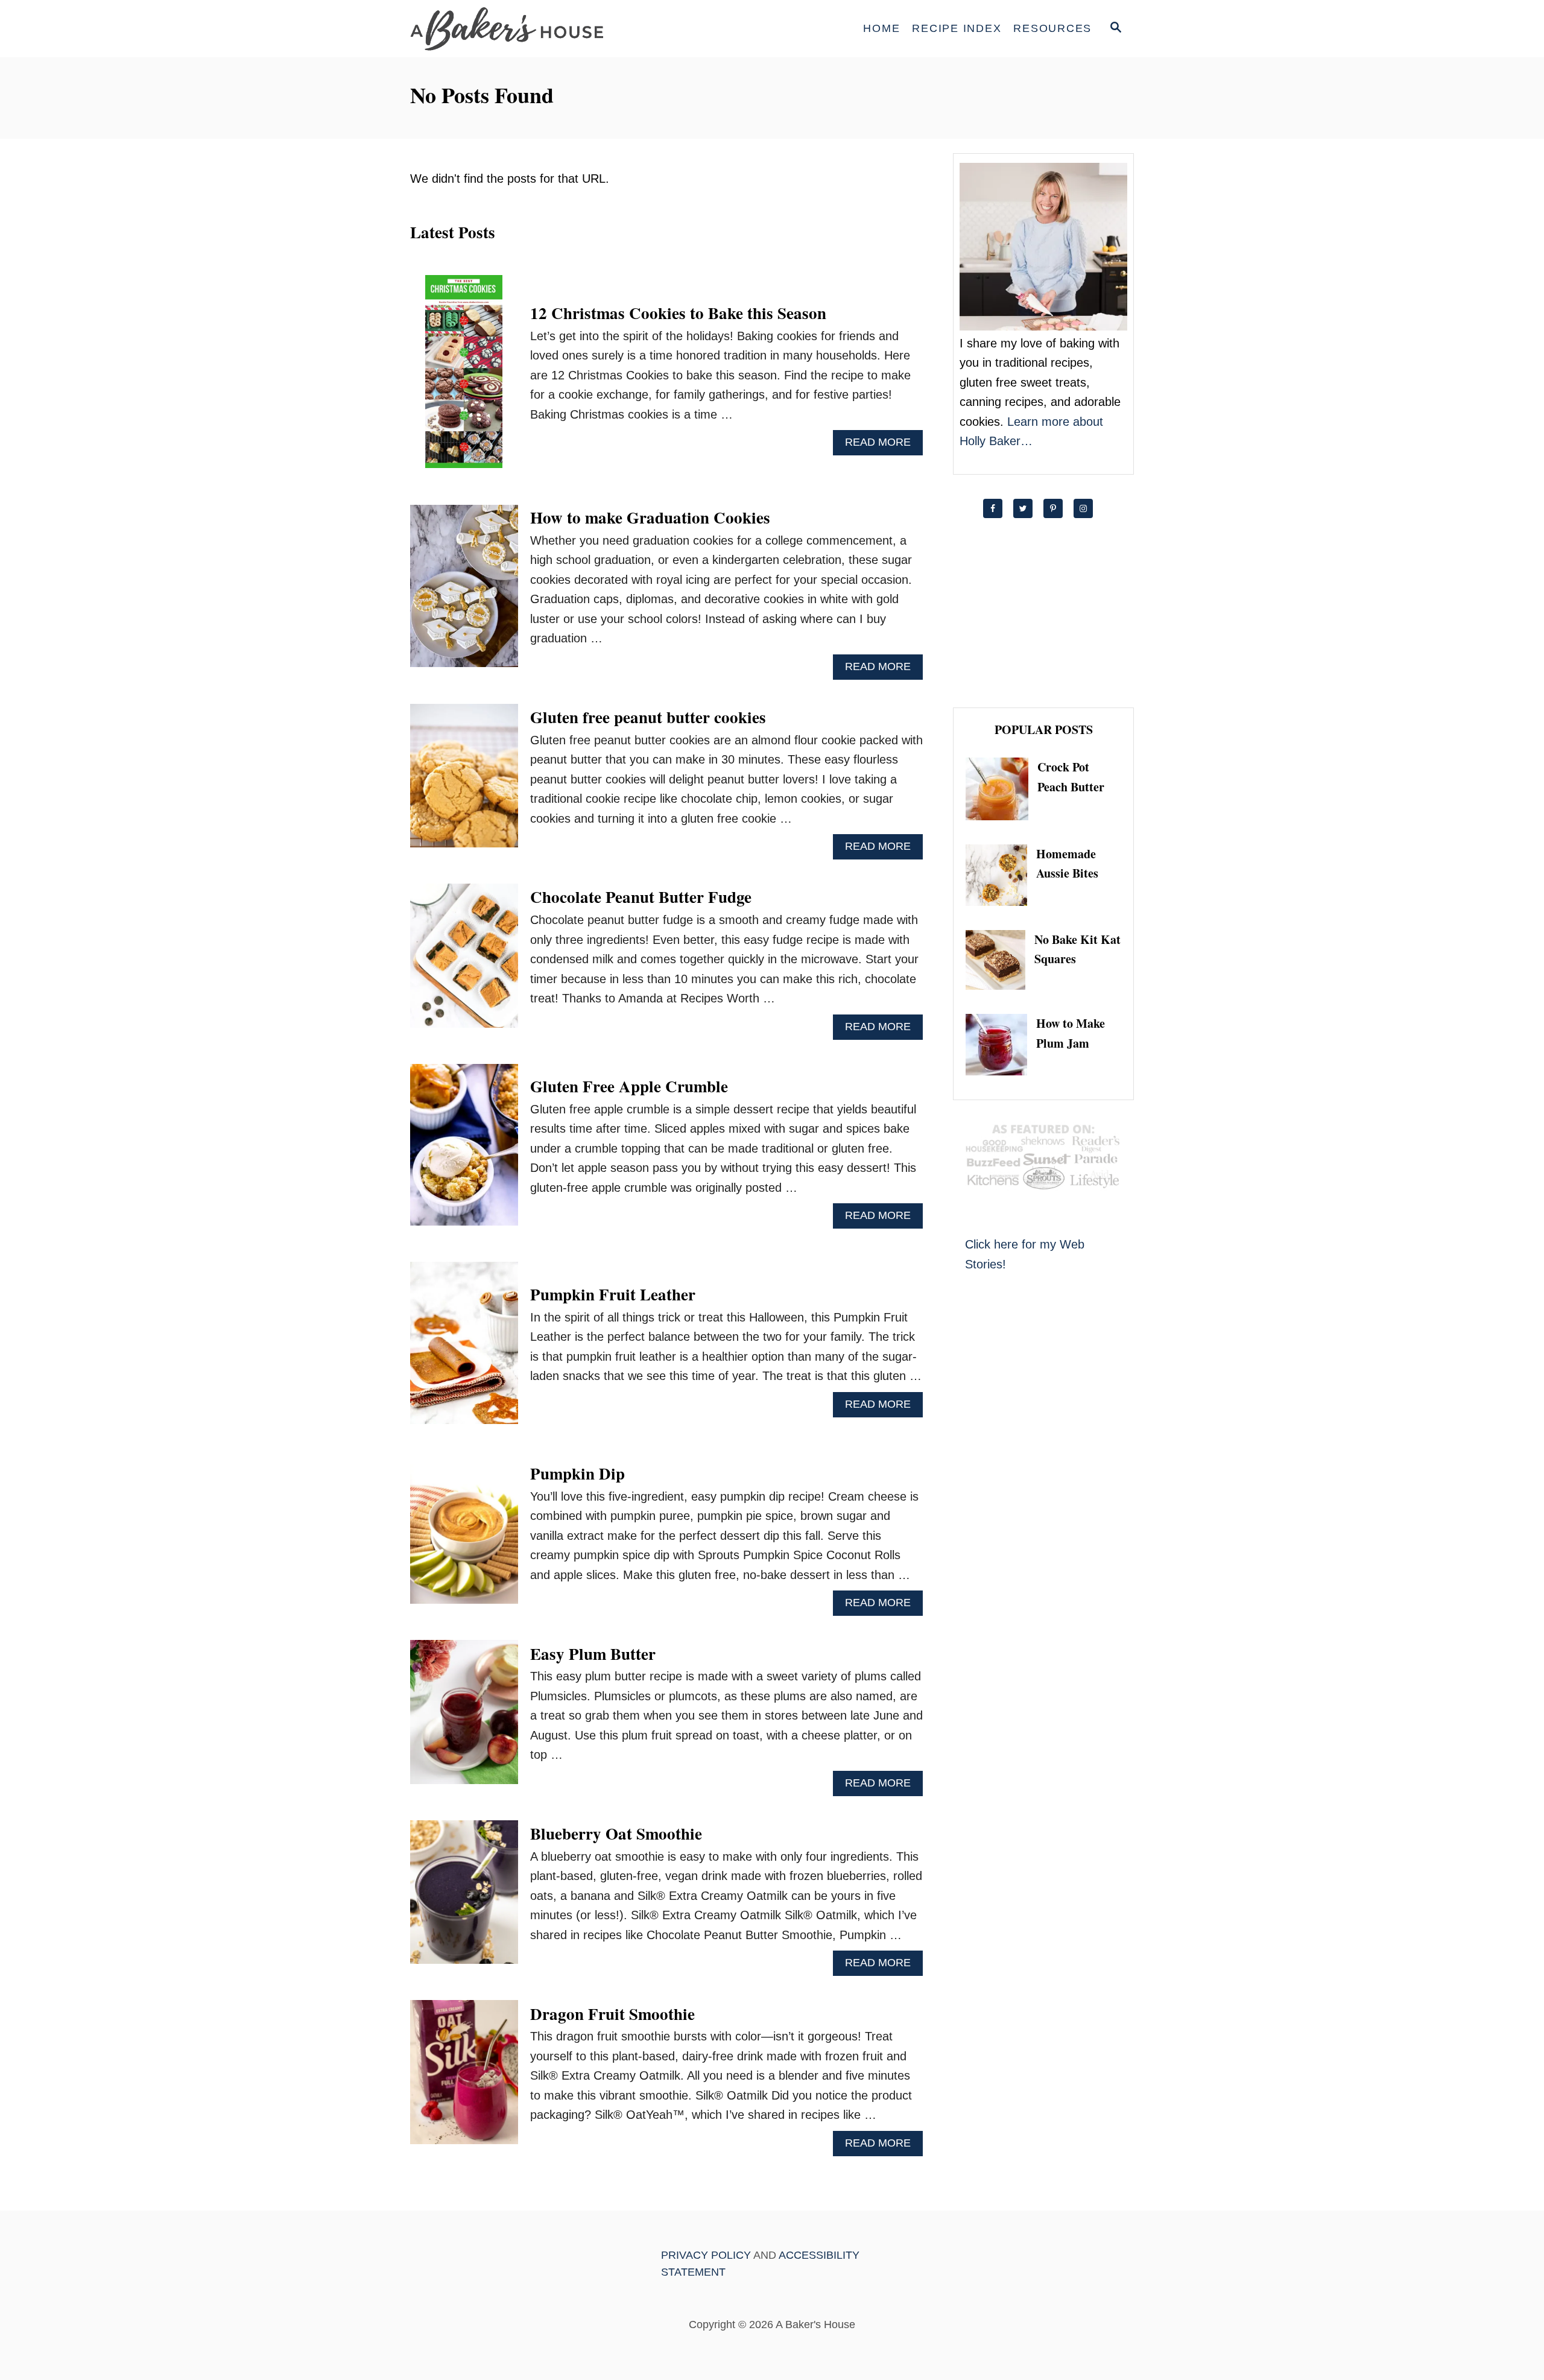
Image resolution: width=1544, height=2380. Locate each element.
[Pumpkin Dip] (464, 1538)
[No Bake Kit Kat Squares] (1000, 960)
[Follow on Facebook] (998, 508)
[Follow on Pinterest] (1058, 508)
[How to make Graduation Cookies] (464, 592)
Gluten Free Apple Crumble (629, 1086)
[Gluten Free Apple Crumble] (464, 1151)
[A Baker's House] (519, 29)
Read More (882, 445)
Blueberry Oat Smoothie (616, 1833)
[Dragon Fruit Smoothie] (464, 2078)
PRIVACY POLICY (706, 2255)
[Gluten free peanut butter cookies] (464, 782)
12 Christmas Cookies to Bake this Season (678, 313)
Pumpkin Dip (577, 1473)
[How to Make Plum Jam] (1001, 1045)
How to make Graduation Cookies (650, 517)
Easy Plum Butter (593, 1654)
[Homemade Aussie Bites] (1001, 875)
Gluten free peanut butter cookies (648, 717)
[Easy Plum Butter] (464, 1718)
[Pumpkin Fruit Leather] (464, 1349)
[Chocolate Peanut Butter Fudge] (464, 962)
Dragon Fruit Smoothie (612, 2014)
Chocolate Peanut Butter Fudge (641, 897)
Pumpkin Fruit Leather (613, 1294)
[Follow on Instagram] (1089, 508)
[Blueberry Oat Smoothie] (464, 1898)
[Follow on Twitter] (1028, 508)
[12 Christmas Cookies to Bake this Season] (464, 378)
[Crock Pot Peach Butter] (1001, 789)
